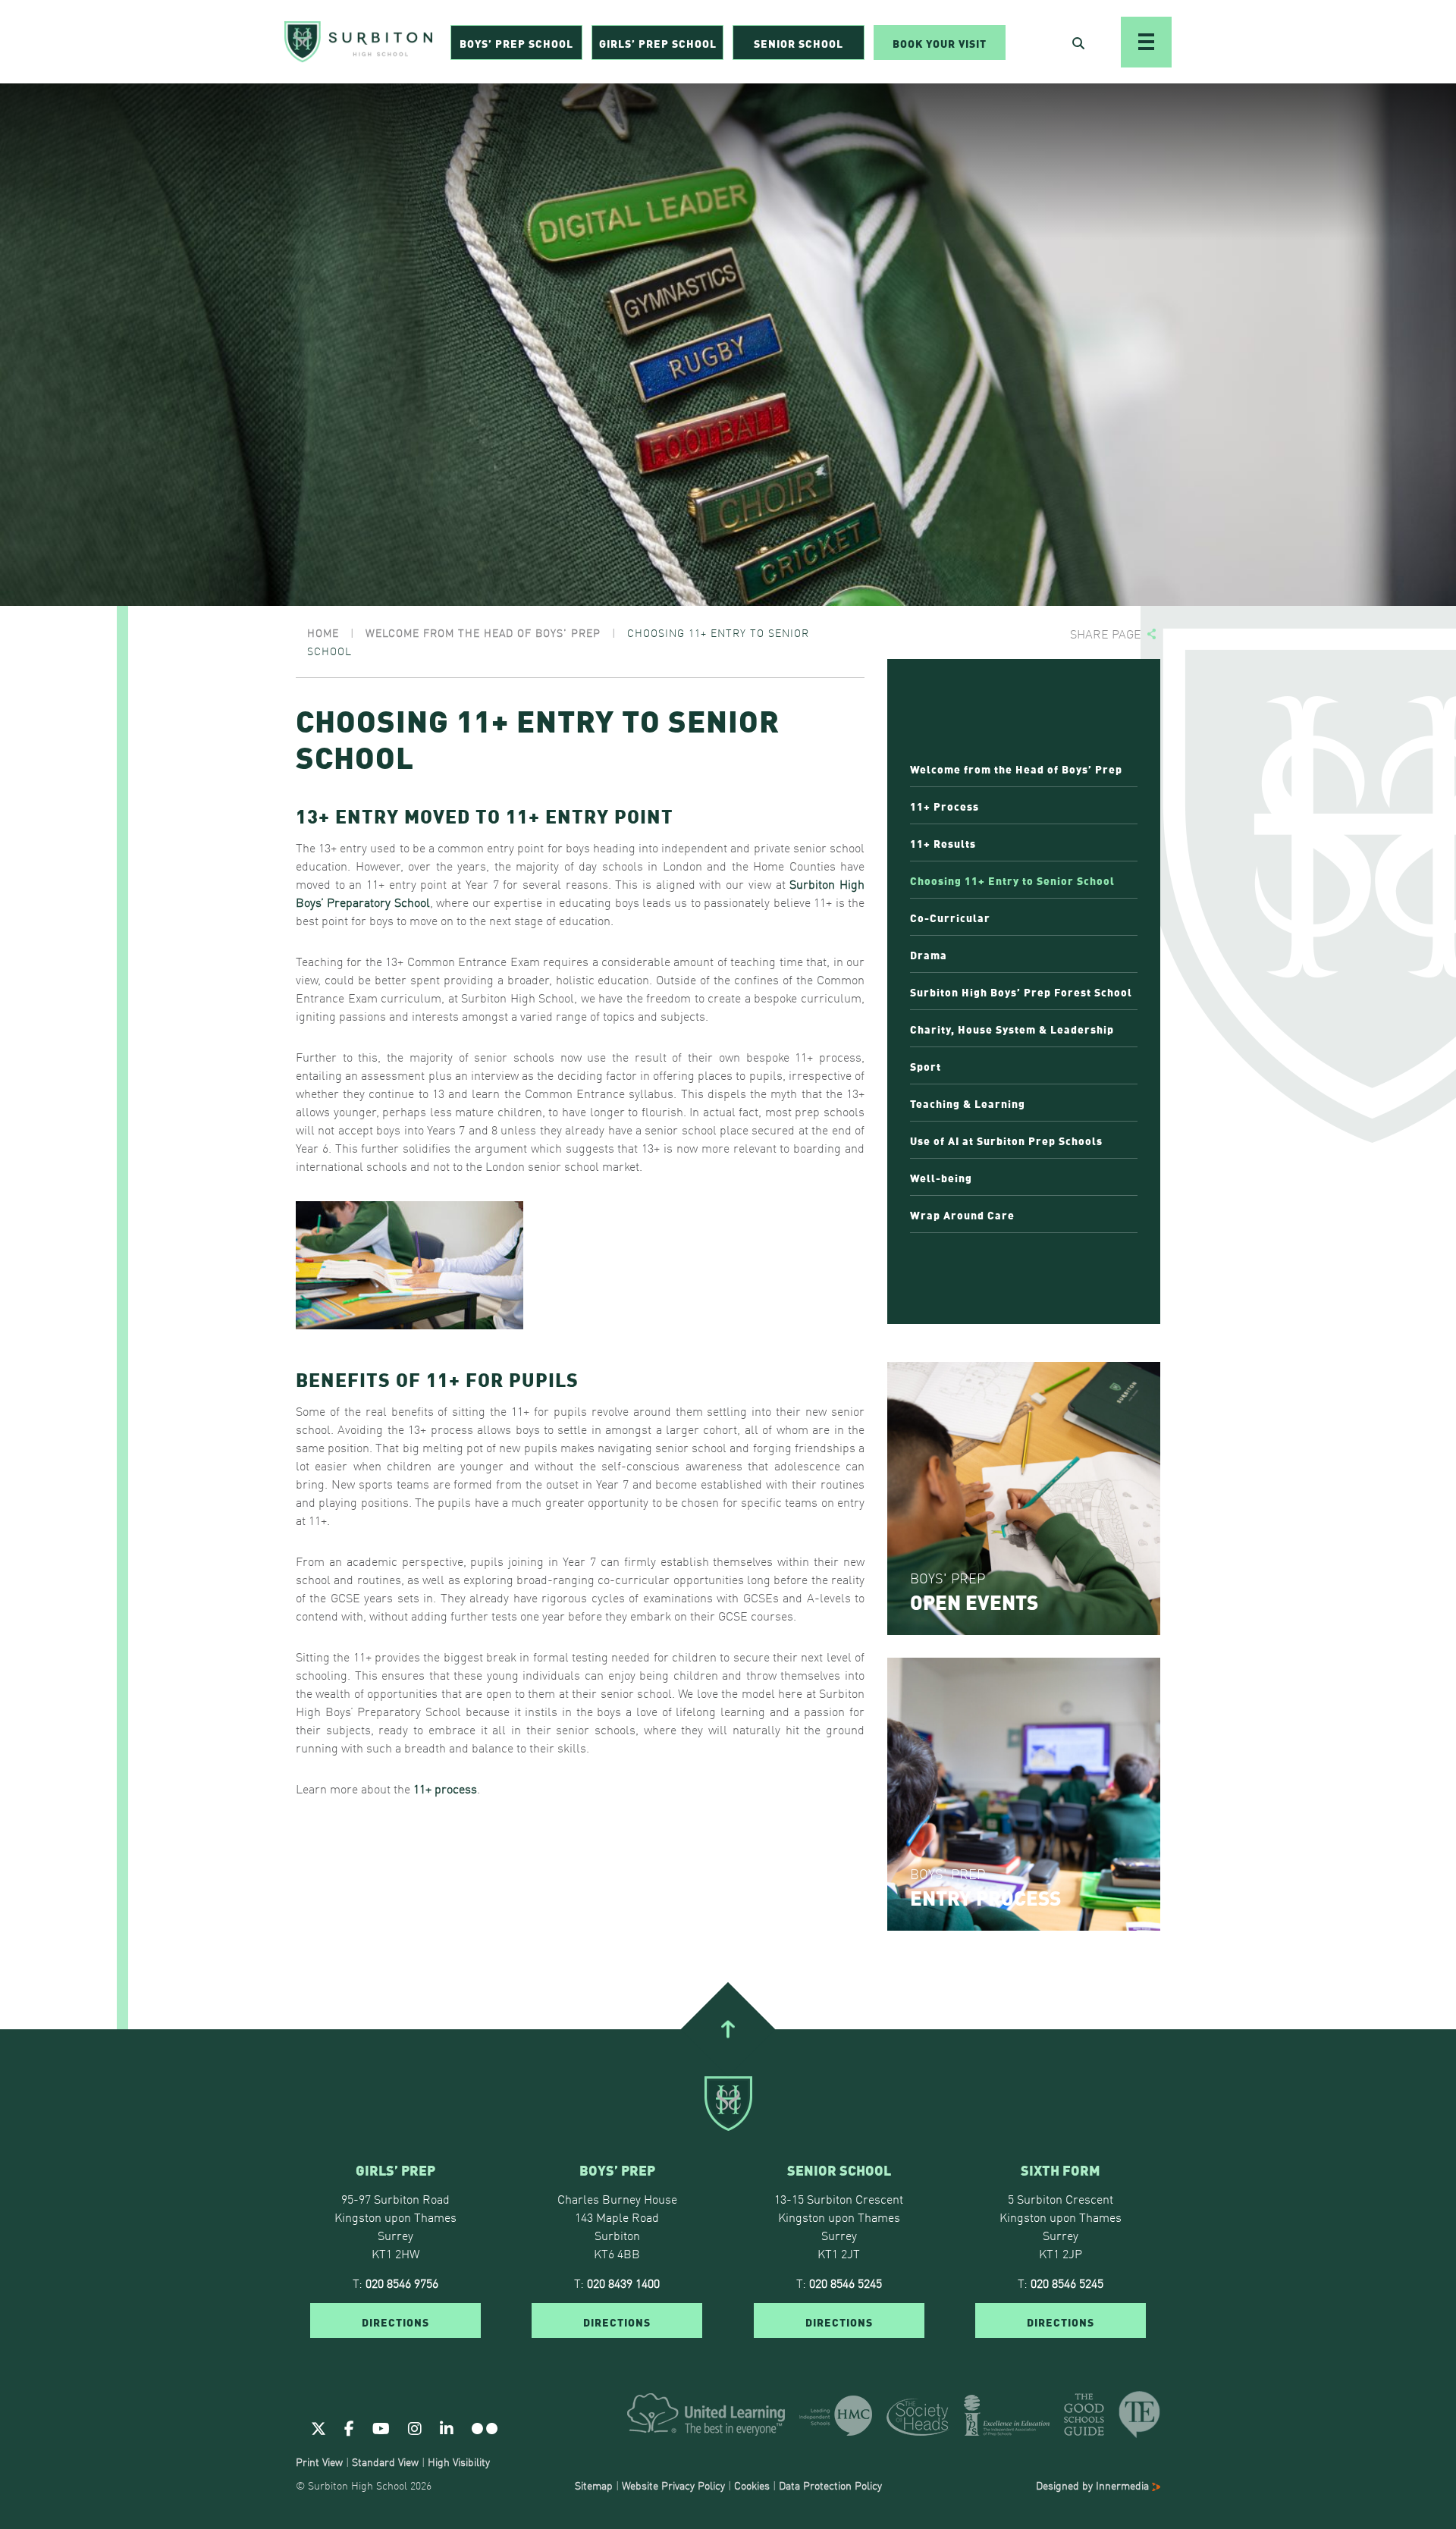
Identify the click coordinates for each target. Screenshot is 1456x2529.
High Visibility (459, 2462)
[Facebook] (349, 2427)
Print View (319, 2462)
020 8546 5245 (846, 2283)
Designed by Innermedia (1094, 2485)
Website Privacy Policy (673, 2485)
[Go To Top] (728, 2029)
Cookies (752, 2485)
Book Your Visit (940, 42)
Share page (1106, 634)
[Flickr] (485, 2427)
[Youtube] (381, 2427)
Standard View (385, 2462)
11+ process (445, 1788)
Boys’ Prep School (516, 42)
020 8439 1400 (623, 2283)
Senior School (799, 42)
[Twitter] (318, 2427)
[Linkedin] (447, 2427)
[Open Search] (1078, 42)
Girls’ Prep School (658, 42)
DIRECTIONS (395, 2321)
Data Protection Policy (830, 2485)
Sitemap (594, 2485)
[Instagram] (415, 2427)
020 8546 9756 (402, 2283)
